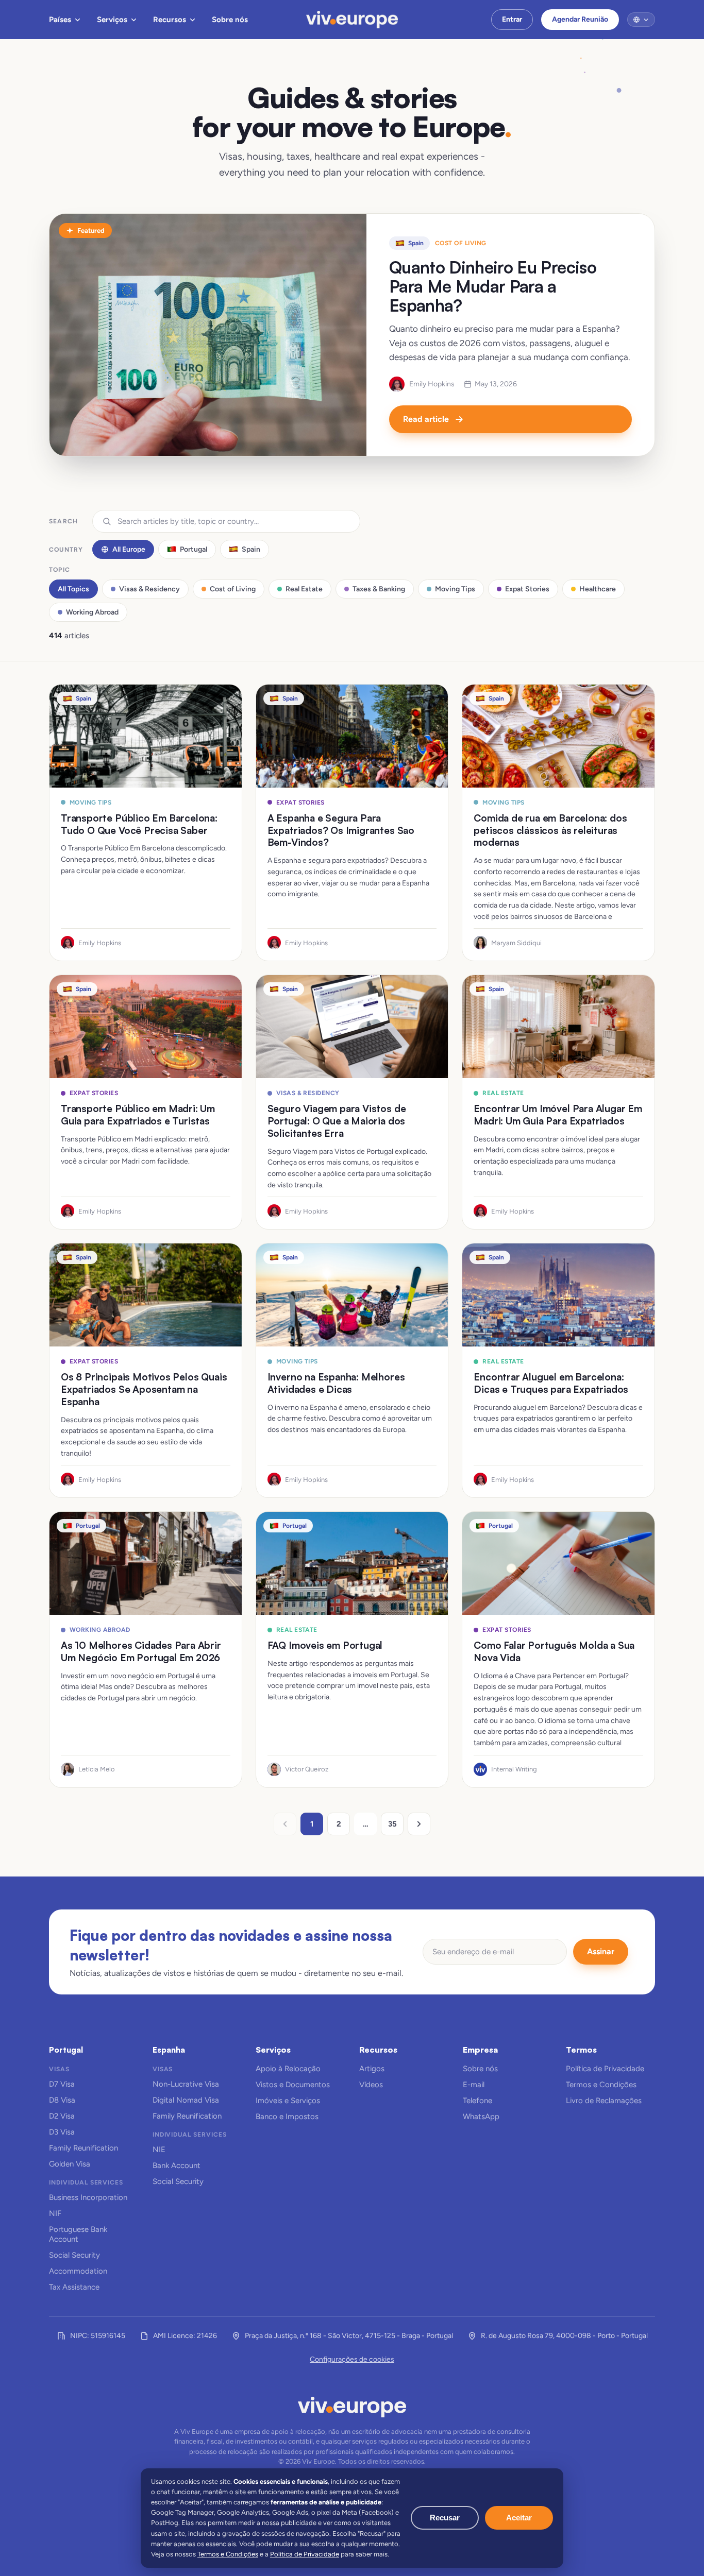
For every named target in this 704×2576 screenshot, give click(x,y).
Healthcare (598, 589)
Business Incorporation (88, 2197)
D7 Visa (62, 2084)
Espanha (169, 2050)
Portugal (194, 549)
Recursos (170, 20)
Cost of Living (233, 589)
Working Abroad (92, 612)
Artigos (372, 2069)
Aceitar (519, 2518)
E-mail (474, 2085)
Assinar (601, 1951)
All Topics (73, 589)
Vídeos (371, 2085)
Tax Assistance (74, 2287)
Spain (251, 549)
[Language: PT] (641, 20)
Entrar (512, 19)
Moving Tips (455, 589)
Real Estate (304, 589)
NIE (159, 2149)
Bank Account (177, 2165)
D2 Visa (62, 2116)
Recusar (445, 2518)
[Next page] (419, 1824)
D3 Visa (62, 2132)
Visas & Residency (149, 589)
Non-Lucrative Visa (186, 2084)
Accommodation (78, 2271)
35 (392, 1824)
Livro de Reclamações (604, 2101)
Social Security (74, 2255)
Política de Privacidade (605, 2069)
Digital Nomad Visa (186, 2100)
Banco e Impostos (287, 2117)
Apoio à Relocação (288, 2069)
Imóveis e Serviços (288, 2101)
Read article (426, 419)
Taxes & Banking (379, 589)
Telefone (477, 2101)
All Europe (129, 549)
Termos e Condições (601, 2085)
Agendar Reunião (580, 19)
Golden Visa (70, 2164)
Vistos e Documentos (293, 2085)
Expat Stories (527, 589)
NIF (55, 2213)
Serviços (112, 20)
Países (60, 20)
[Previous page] (285, 1824)
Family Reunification (83, 2148)
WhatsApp (481, 2117)
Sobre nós (230, 20)
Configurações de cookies (352, 2359)
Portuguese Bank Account (78, 2234)
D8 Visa (62, 2100)
